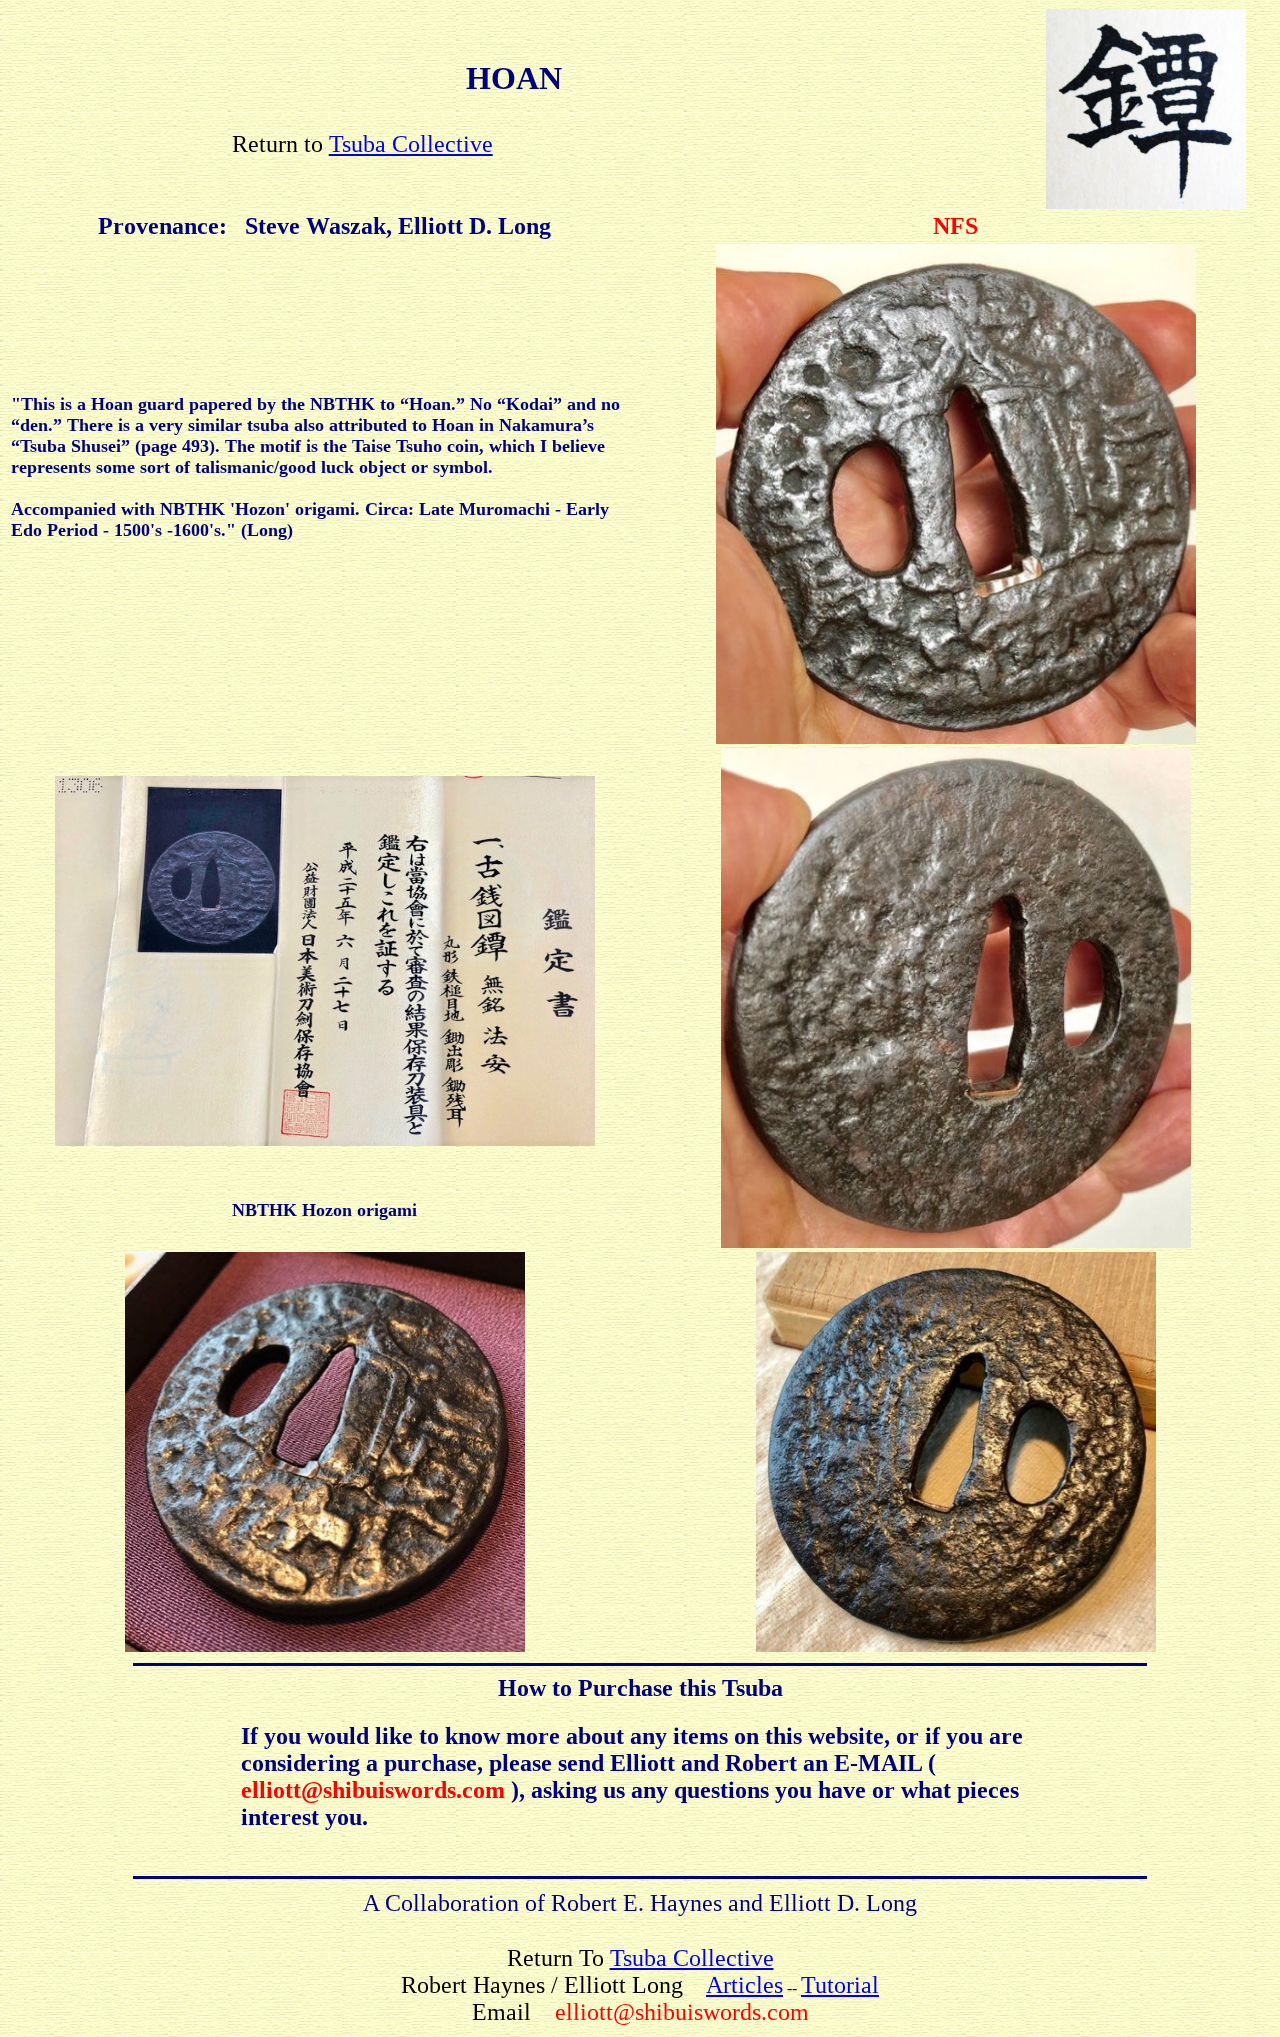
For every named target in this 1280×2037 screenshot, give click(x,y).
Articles (744, 1985)
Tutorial (840, 1985)
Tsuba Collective (411, 144)
